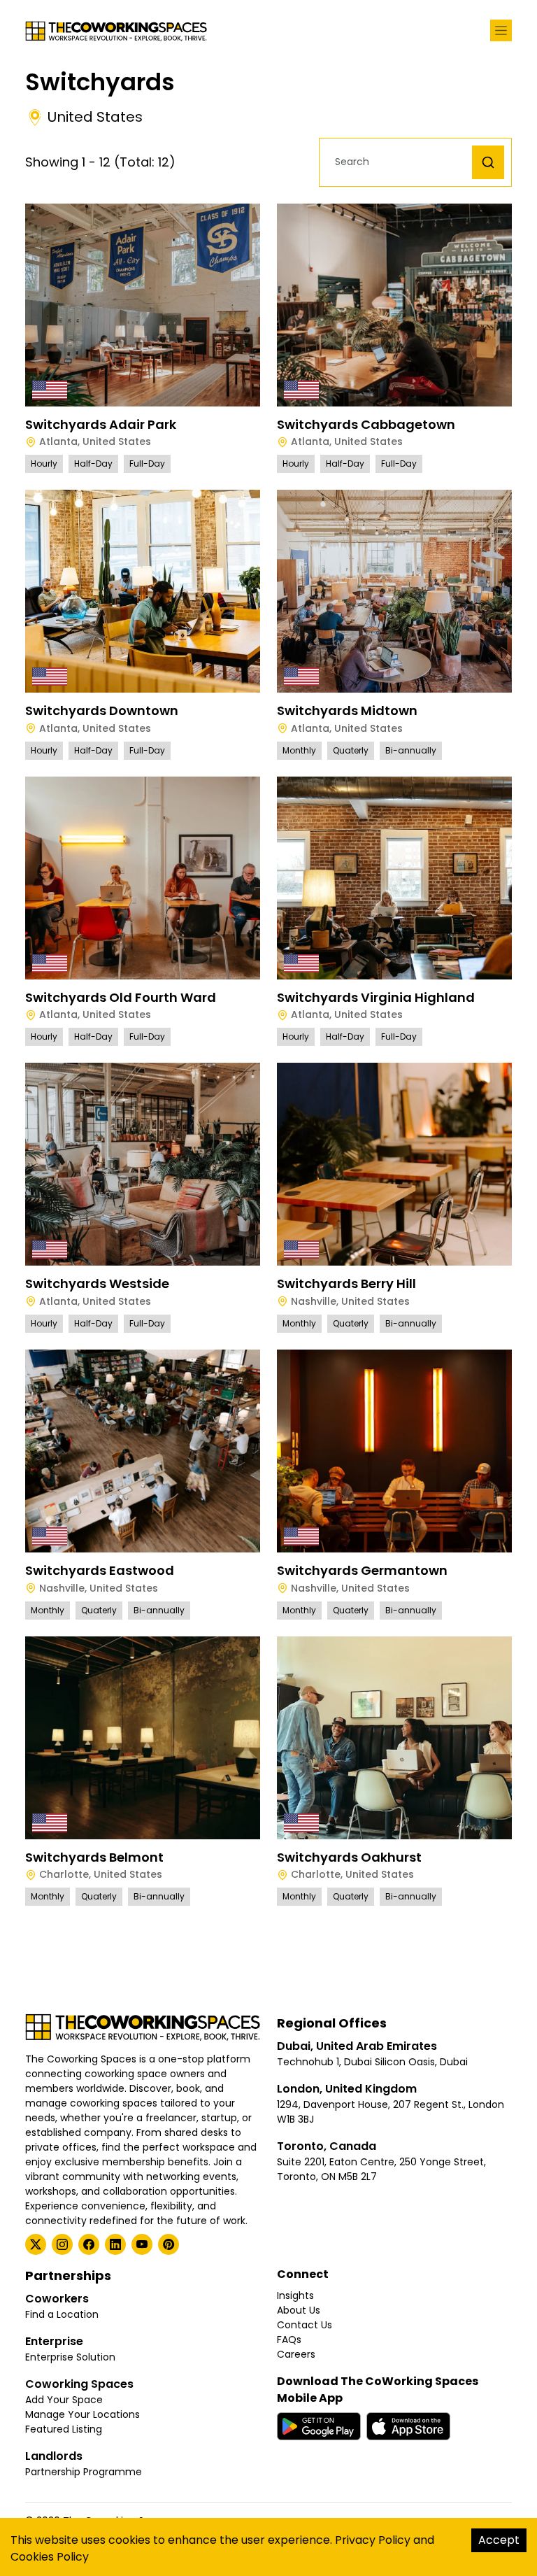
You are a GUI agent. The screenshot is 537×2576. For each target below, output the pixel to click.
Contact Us (305, 2325)
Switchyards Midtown (347, 710)
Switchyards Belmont (94, 1857)
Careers (296, 2354)
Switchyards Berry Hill (346, 1283)
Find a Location (62, 2314)
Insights (295, 2295)
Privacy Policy (373, 2540)
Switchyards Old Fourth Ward (121, 997)
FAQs (289, 2340)
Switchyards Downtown (102, 710)
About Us (299, 2310)
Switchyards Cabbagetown (366, 424)
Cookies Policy (50, 2557)
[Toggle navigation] (501, 30)
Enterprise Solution (70, 2357)
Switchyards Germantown (362, 1570)
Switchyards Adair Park (101, 424)
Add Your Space (64, 2400)
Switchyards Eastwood (100, 1570)
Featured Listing (64, 2429)
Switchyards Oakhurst (349, 1857)
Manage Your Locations (83, 2414)
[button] (399, 162)
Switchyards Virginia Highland (376, 997)
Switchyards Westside (97, 1283)
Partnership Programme (84, 2472)
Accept (499, 2540)
